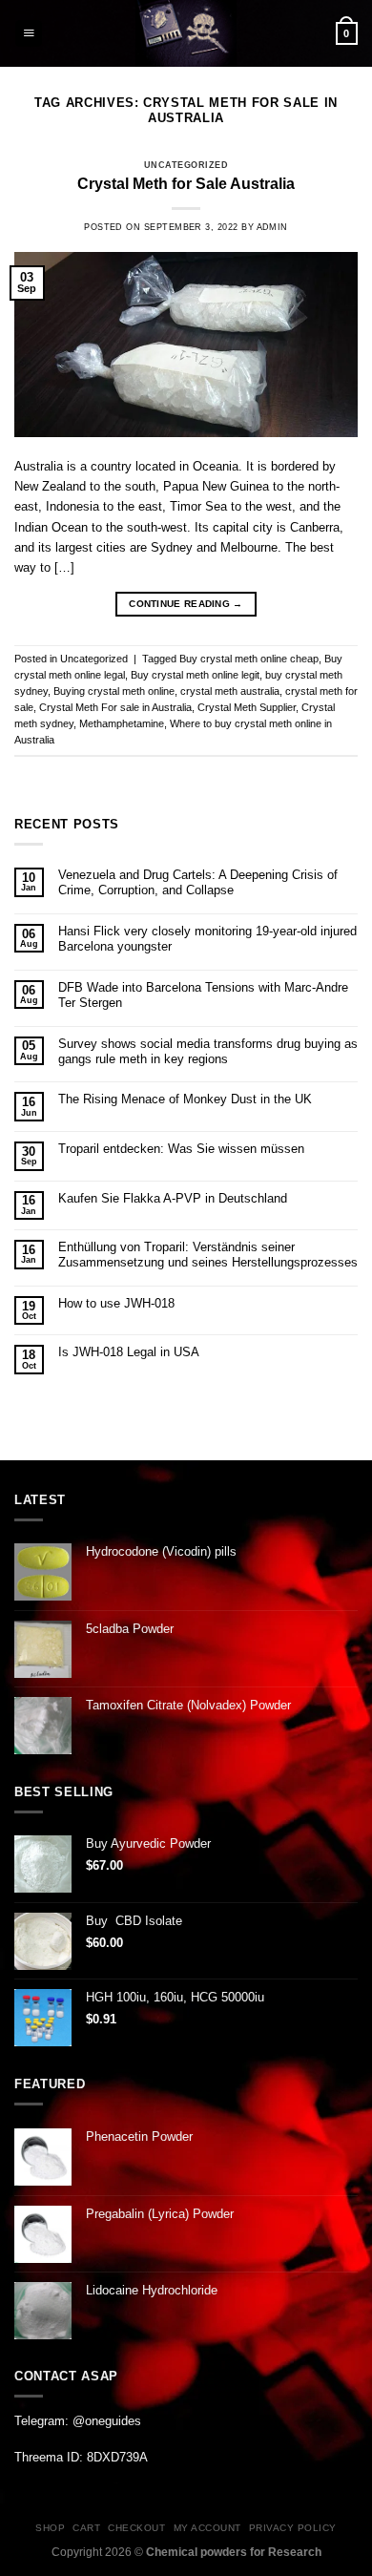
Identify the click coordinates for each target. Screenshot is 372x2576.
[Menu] (29, 33)
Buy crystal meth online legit (195, 675)
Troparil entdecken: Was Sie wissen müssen (181, 1149)
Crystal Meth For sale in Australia (115, 707)
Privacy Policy (293, 2528)
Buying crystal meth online (114, 691)
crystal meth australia (230, 691)
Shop (50, 2528)
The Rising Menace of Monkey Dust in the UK (185, 1099)
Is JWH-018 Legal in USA (129, 1352)
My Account (207, 2528)
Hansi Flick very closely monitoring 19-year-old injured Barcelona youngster (207, 939)
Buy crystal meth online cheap (249, 659)
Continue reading (186, 604)
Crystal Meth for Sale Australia (186, 184)
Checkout (136, 2528)
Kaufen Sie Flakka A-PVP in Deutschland (173, 1198)
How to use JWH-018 (116, 1303)
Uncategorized (186, 165)
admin (272, 227)
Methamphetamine (122, 723)
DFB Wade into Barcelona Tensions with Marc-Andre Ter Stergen (203, 995)
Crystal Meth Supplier (247, 707)
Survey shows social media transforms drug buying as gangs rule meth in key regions (208, 1051)
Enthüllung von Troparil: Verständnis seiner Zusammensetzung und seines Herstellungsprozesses (208, 1255)
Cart (86, 2528)
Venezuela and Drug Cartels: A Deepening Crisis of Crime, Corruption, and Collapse (198, 882)
